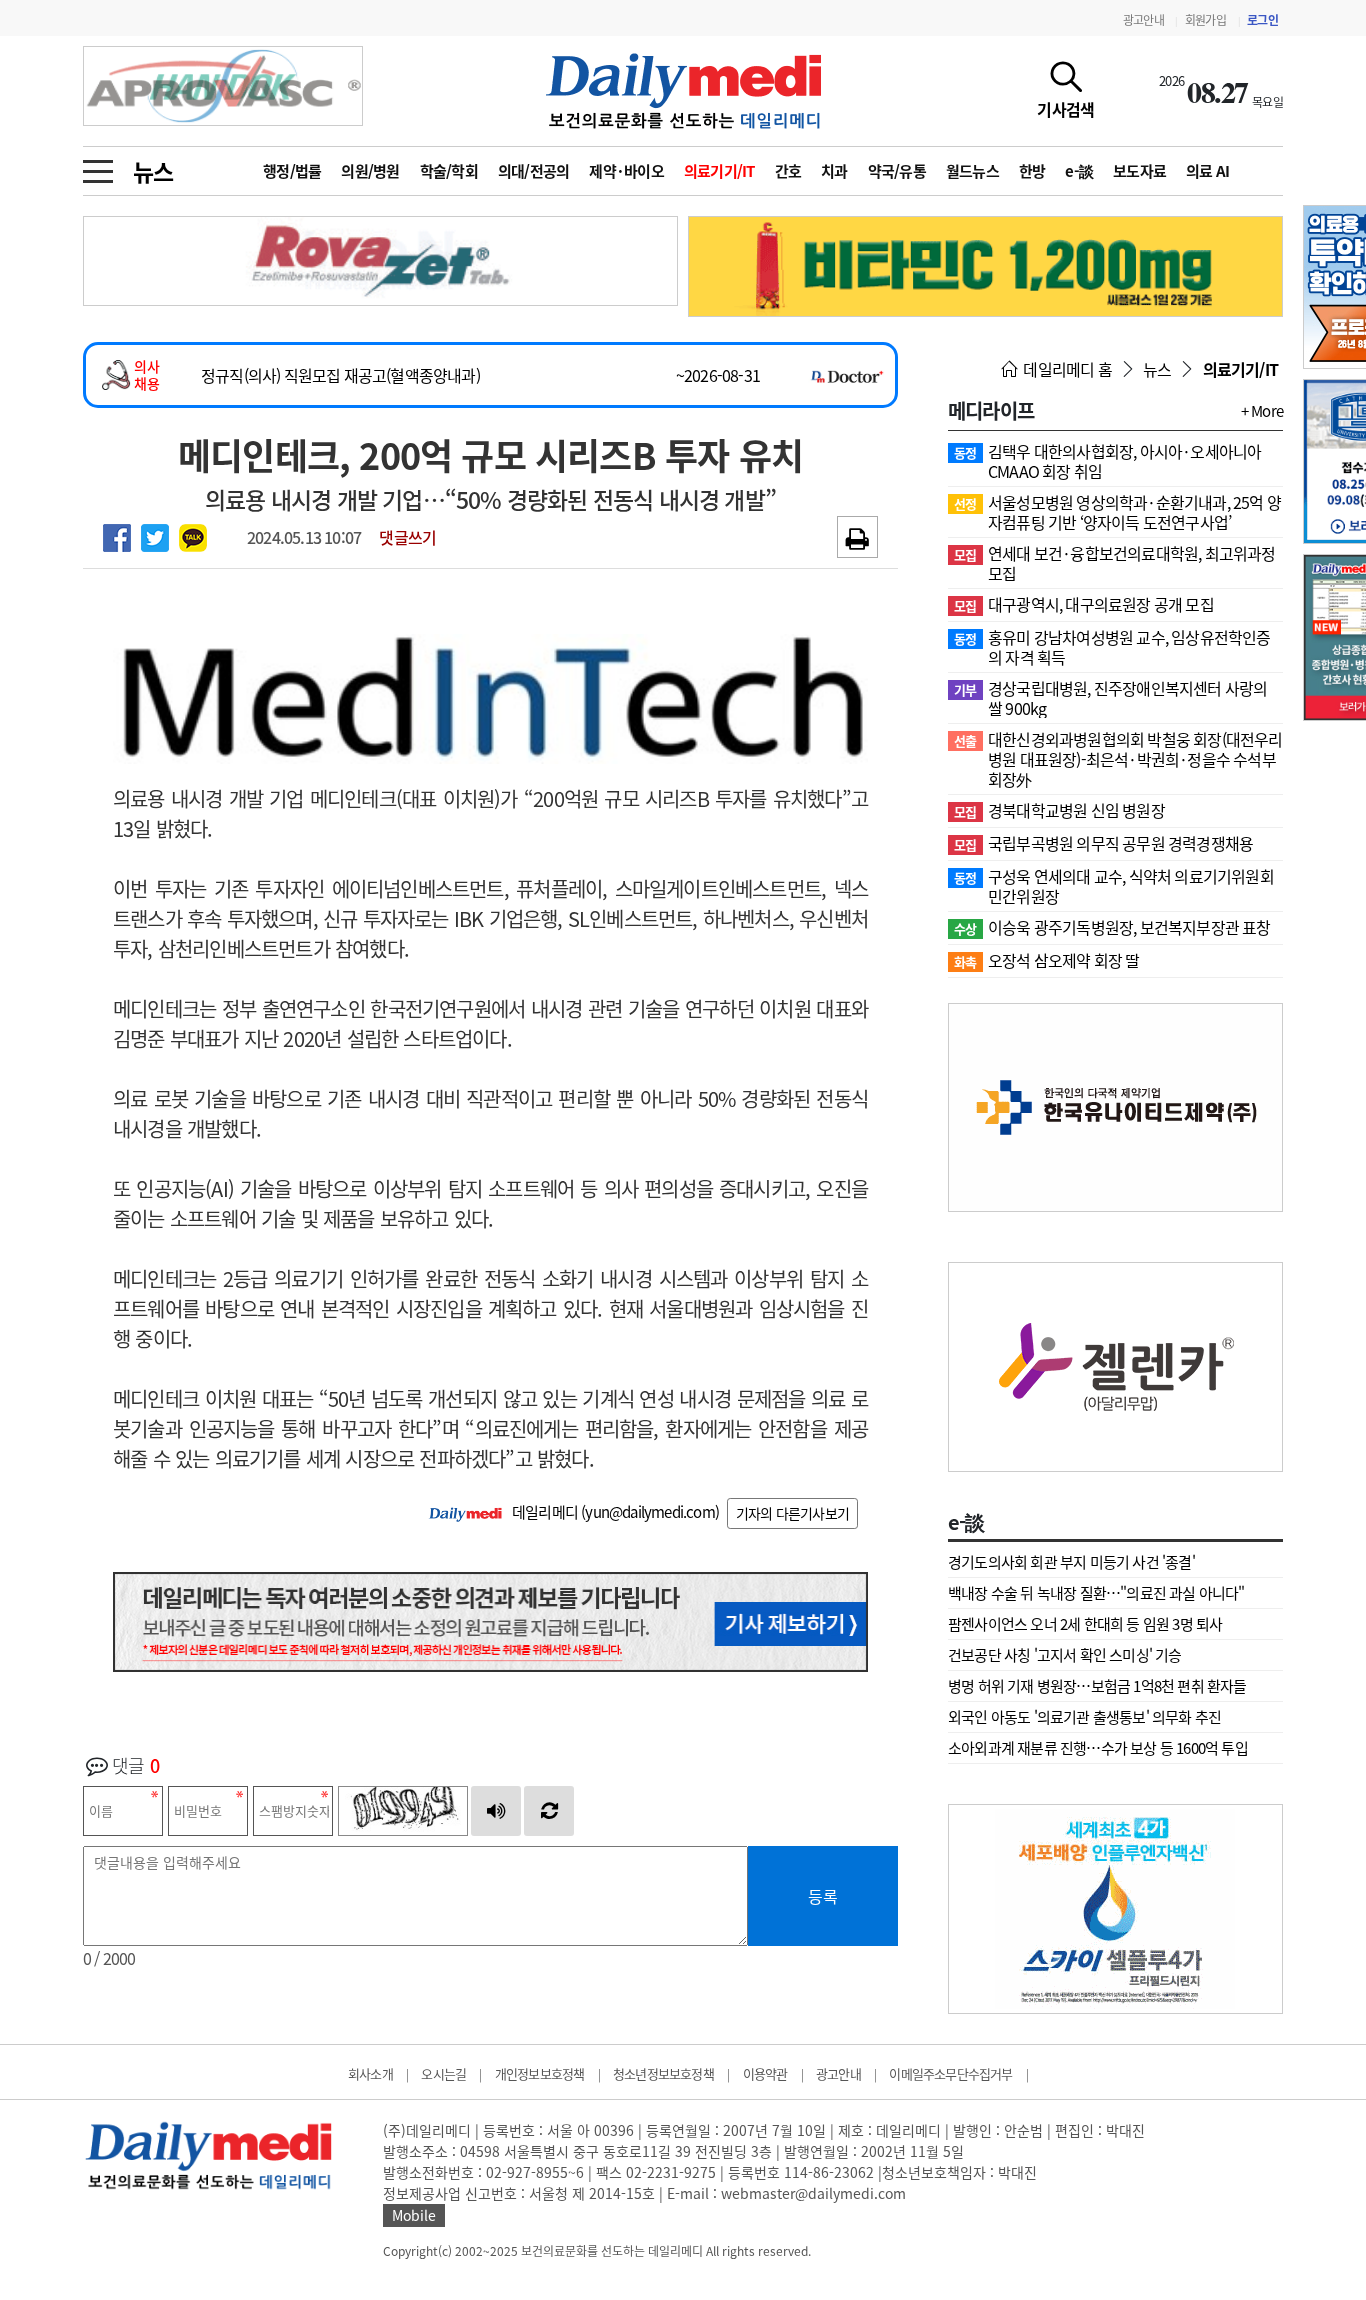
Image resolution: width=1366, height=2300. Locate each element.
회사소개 (370, 2073)
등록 (823, 1896)
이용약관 (765, 2073)
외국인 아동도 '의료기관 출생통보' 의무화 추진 (1084, 1717)
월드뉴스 (972, 171)
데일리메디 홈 (1066, 369)
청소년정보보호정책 (663, 2073)
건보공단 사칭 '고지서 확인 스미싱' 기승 (1065, 1655)
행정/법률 (292, 171)
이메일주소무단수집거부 (950, 2073)
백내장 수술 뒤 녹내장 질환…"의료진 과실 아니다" (1096, 1593)
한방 (1032, 171)
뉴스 (153, 171)
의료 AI (1207, 171)
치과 (834, 171)
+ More (1262, 411)
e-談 (1079, 171)
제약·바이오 (626, 171)
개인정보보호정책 (540, 2073)
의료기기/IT (719, 171)
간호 (788, 171)
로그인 (1262, 20)
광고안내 (1143, 20)
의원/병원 (370, 171)
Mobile (414, 2215)
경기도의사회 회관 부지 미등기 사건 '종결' (1071, 1562)
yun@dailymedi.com (649, 1512)
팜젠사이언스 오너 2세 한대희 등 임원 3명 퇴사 (1085, 1624)
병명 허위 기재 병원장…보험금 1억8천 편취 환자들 (1097, 1686)
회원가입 (1205, 20)
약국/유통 (897, 171)
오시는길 (443, 2073)
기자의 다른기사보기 (792, 1513)
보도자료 (1139, 171)
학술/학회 (449, 171)
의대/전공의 (534, 171)
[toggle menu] (98, 166)
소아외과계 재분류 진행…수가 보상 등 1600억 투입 (1098, 1748)
